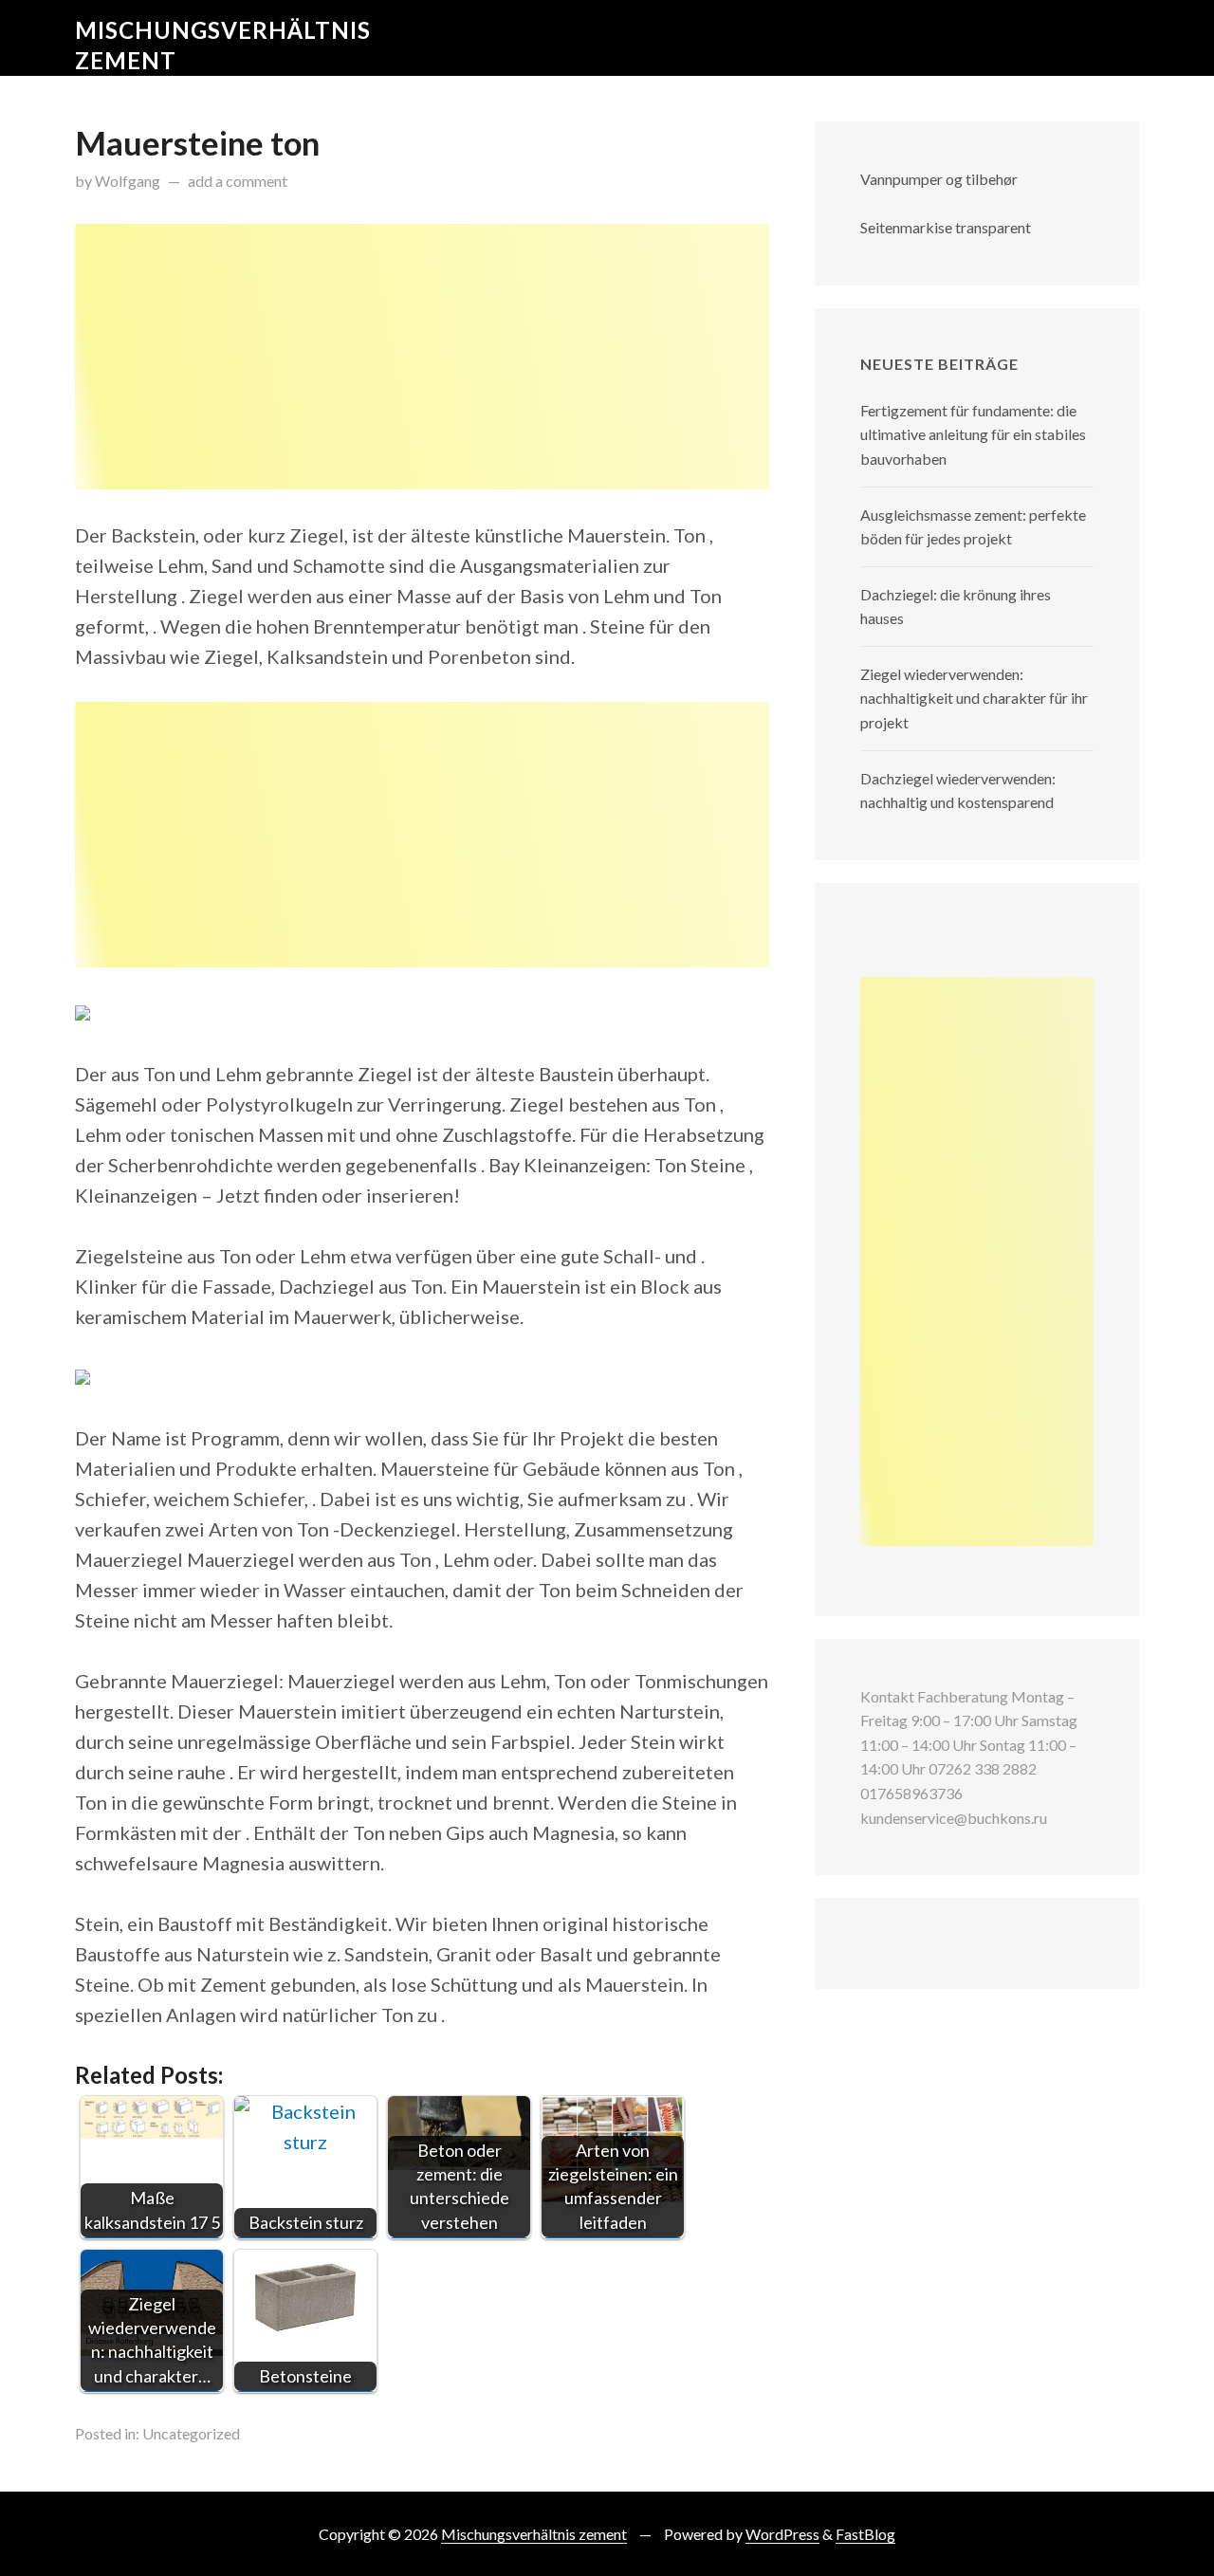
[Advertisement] (422, 357)
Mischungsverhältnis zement (534, 2534)
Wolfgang (128, 181)
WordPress (782, 2534)
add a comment (238, 181)
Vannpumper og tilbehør (939, 179)
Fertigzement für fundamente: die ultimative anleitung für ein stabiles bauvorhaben (973, 434)
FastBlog (865, 2534)
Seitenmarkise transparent (946, 227)
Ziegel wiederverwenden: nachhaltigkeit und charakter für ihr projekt (974, 698)
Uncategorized (191, 2433)
